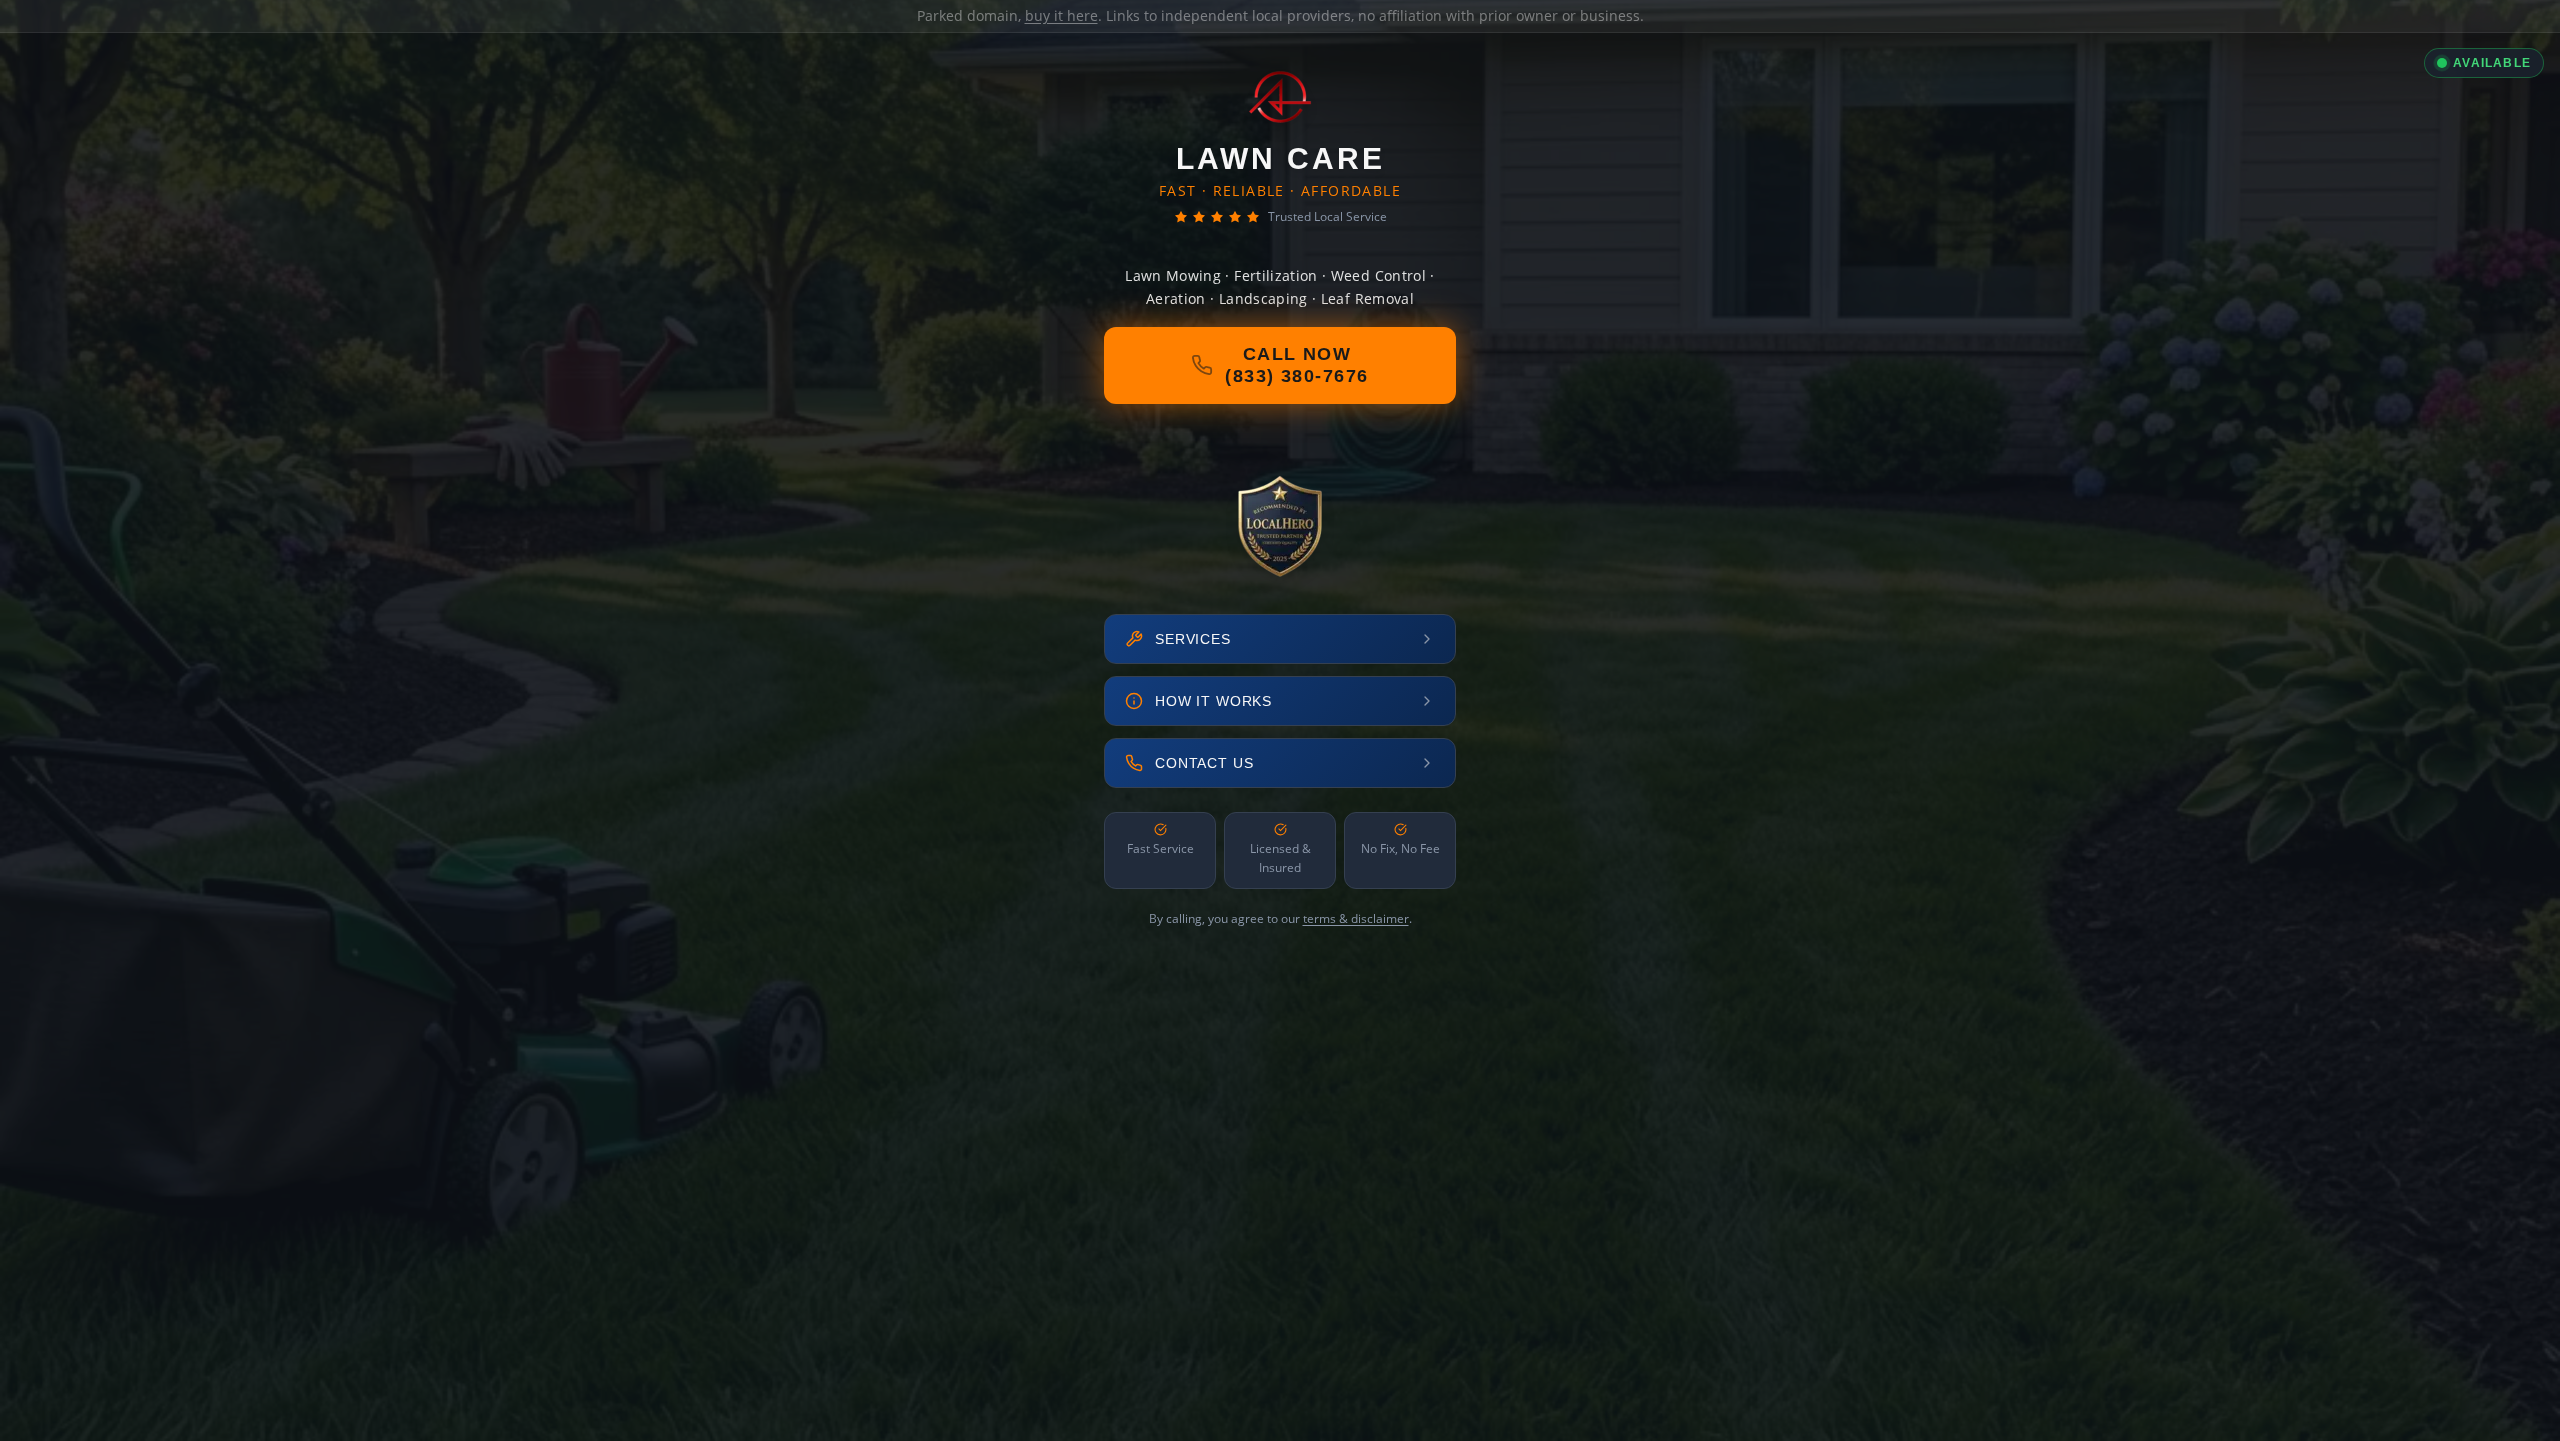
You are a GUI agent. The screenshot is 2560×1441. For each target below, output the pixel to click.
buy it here (1061, 15)
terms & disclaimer (1356, 918)
